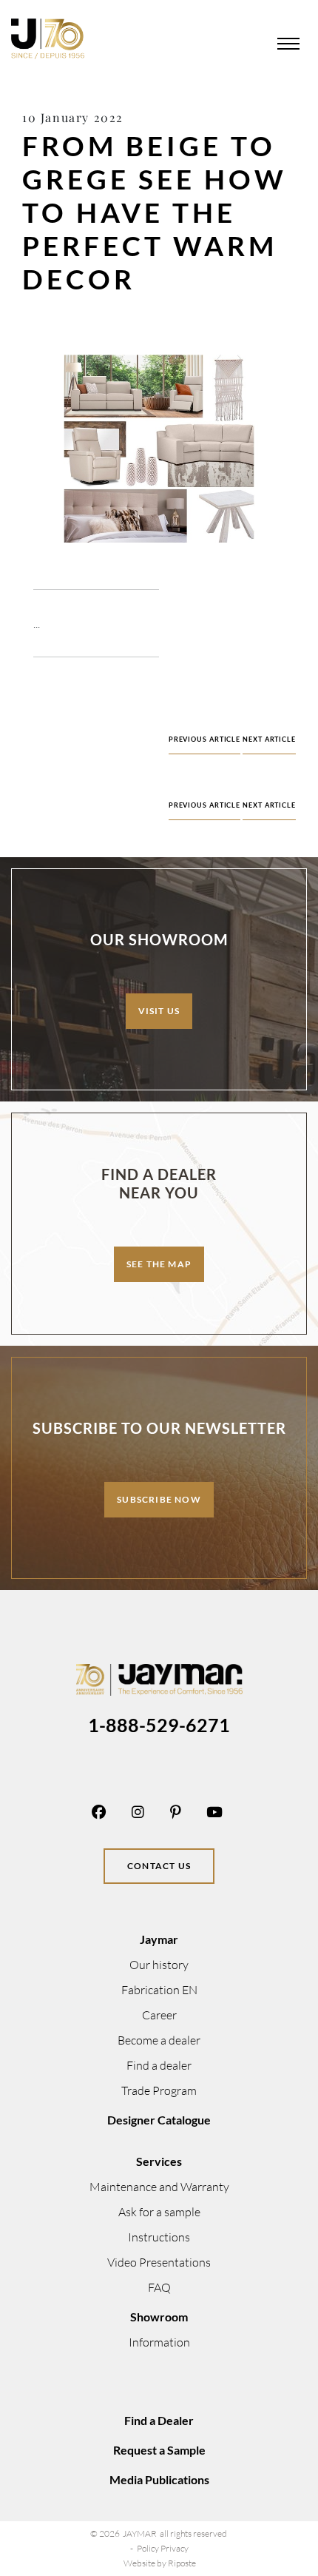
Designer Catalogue (159, 2120)
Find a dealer (159, 2065)
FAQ (159, 2287)
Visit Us (159, 1011)
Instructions (159, 2237)
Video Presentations (159, 2262)
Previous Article (204, 739)
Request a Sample (159, 2450)
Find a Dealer (159, 2420)
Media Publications (159, 2479)
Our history (159, 1965)
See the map (159, 1264)
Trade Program (159, 2090)
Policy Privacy (163, 2548)
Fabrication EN (159, 1990)
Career (159, 2015)
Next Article (269, 739)
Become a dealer (159, 2040)
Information (159, 2342)
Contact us (159, 1866)
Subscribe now (159, 1499)
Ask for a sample (159, 2212)
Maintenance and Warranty (159, 2187)
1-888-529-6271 (159, 1725)
